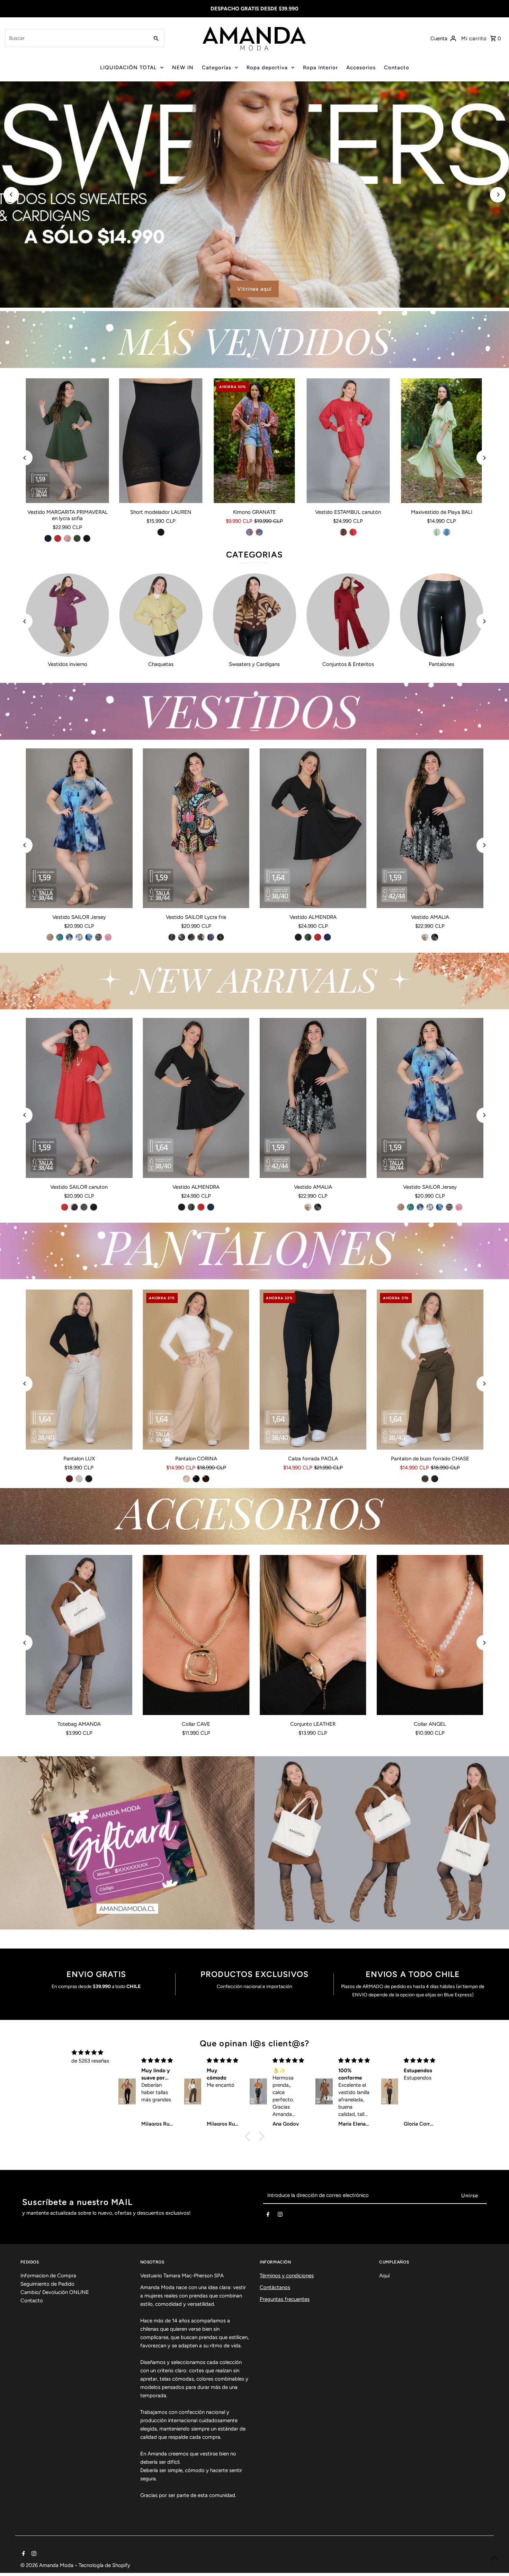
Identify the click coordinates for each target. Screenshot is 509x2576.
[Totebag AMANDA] (79, 1635)
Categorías (217, 68)
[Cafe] (425, 1479)
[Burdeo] (69, 1479)
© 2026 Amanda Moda (48, 2565)
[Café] (343, 532)
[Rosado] (68, 538)
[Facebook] (268, 2216)
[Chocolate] (206, 1479)
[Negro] (87, 538)
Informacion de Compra (48, 2276)
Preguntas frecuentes (285, 2299)
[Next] (498, 195)
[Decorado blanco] (98, 937)
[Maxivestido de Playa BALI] (441, 441)
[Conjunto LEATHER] (313, 1635)
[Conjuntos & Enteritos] (348, 615)
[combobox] (76, 38)
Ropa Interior (320, 68)
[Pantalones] (441, 615)
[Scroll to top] (494, 2558)
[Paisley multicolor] (201, 937)
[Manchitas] (220, 937)
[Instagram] (280, 2216)
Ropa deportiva (267, 68)
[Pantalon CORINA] (196, 1370)
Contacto (397, 68)
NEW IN (183, 68)
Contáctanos (275, 2287)
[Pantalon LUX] (79, 1370)
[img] (87, 2052)
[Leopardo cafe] (50, 937)
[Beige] (79, 1479)
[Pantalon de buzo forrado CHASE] (430, 1370)
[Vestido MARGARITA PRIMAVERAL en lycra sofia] (67, 441)
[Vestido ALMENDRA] (313, 828)
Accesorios (361, 68)
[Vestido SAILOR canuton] (79, 1098)
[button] (249, 2136)
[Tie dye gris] (79, 937)
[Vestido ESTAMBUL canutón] (348, 441)
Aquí (384, 2276)
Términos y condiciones (287, 2276)
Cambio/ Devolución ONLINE (55, 2292)
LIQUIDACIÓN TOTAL (128, 68)
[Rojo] (58, 538)
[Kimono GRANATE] (254, 441)
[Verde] (437, 532)
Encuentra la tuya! (261, 289)
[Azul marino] (48, 538)
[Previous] (11, 195)
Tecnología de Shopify (104, 2565)
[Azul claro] (250, 532)
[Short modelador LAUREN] (161, 441)
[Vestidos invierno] (67, 615)
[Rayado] (84, 1207)
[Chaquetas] (161, 615)
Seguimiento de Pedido (47, 2284)
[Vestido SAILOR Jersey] (79, 828)
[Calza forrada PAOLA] (313, 1370)
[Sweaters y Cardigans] (254, 615)
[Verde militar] (77, 538)
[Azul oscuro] (259, 532)
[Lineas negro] (172, 937)
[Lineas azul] (211, 937)
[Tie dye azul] (89, 937)
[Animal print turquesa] (60, 937)
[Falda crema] (425, 937)
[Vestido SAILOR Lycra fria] (196, 828)
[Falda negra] (435, 937)
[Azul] (446, 532)
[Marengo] (74, 1207)
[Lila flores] (108, 937)
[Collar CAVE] (196, 1635)
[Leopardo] (191, 937)
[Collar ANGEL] (430, 1635)
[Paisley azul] (181, 937)
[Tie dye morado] (69, 937)
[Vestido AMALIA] (430, 828)
